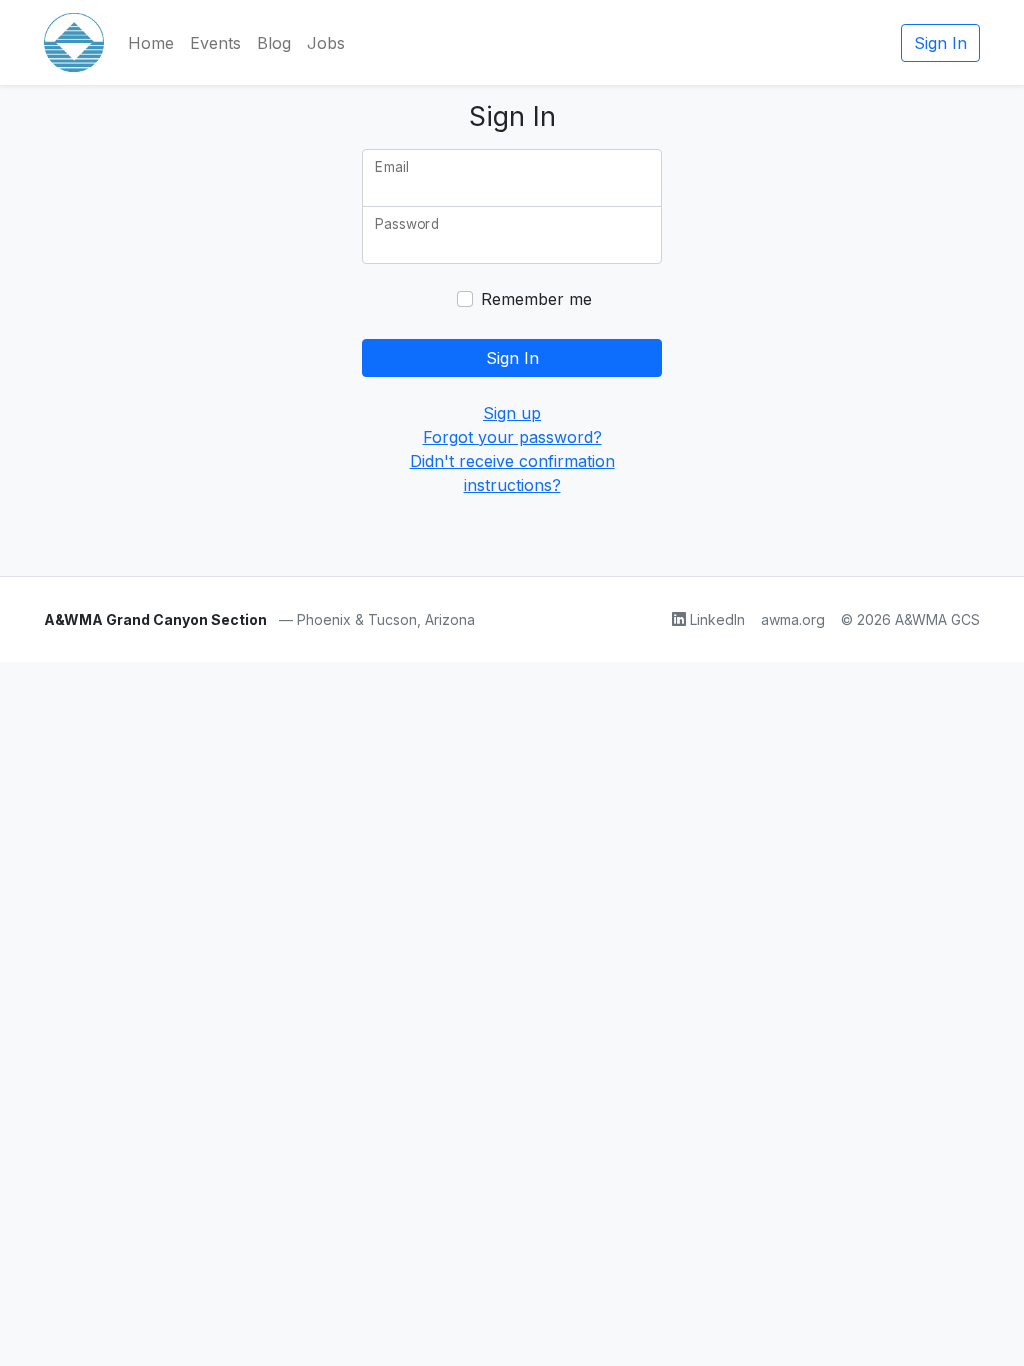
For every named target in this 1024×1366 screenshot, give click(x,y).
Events (215, 43)
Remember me (536, 299)
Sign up (512, 413)
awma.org (793, 619)
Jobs (326, 43)
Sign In (940, 43)
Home (151, 43)
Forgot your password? (512, 437)
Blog (274, 43)
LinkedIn (717, 619)
